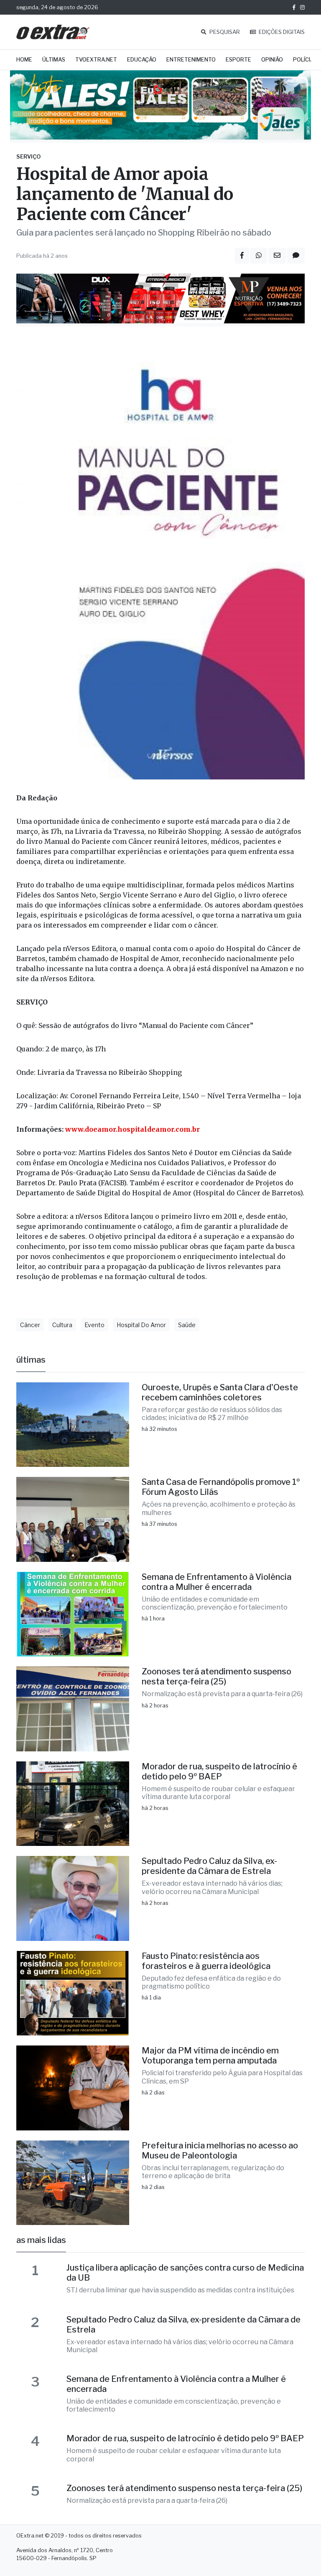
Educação (142, 60)
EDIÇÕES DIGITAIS (281, 32)
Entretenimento (191, 60)
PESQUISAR (224, 32)
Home (24, 60)
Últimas (54, 60)
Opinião (272, 60)
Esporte (238, 60)
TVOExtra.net (96, 60)
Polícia (303, 60)
